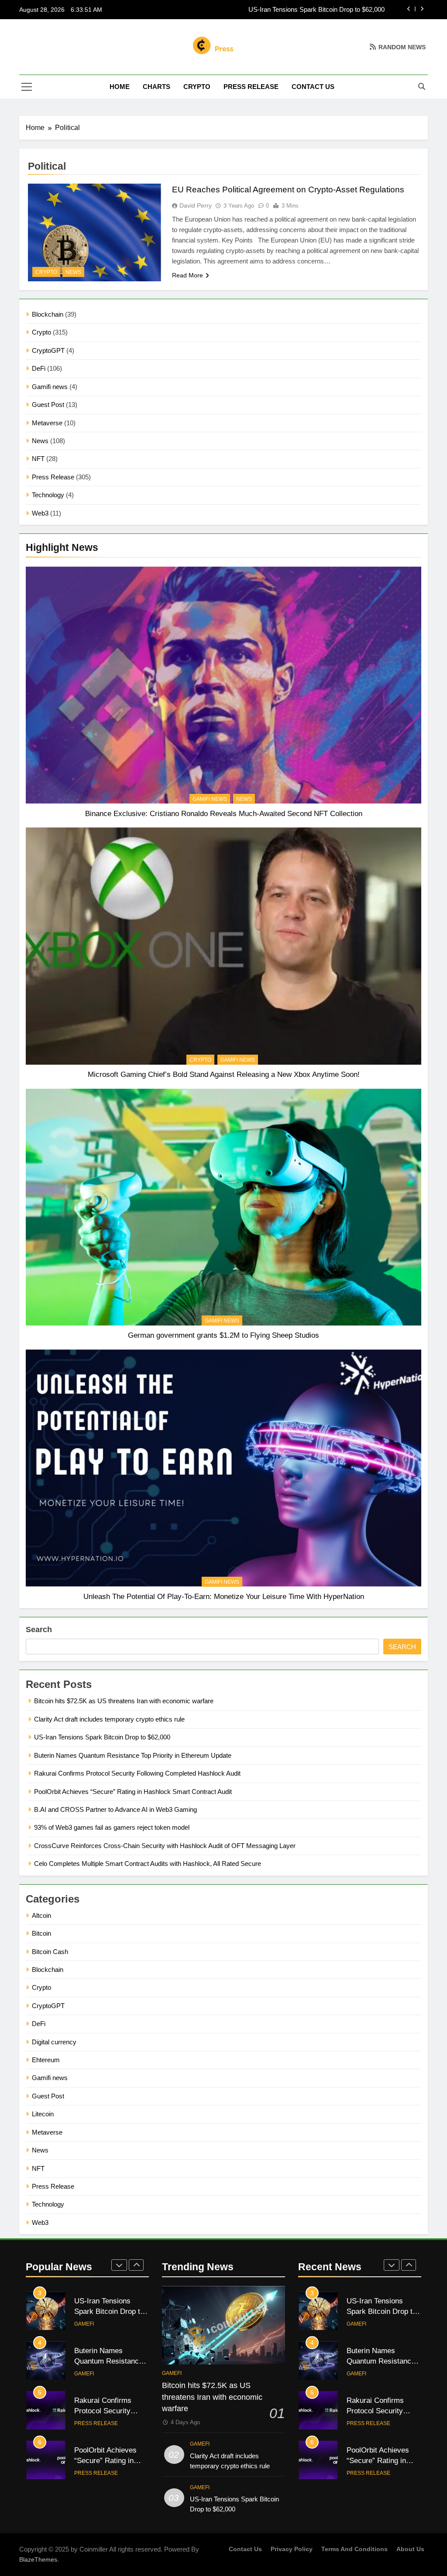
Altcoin (41, 1915)
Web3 (40, 513)
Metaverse (47, 423)
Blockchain (48, 314)
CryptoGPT (48, 350)
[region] (113, 2513)
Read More (187, 275)
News (40, 441)
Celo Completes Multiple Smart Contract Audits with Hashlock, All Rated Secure (148, 1864)
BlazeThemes (38, 2559)
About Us (410, 2549)
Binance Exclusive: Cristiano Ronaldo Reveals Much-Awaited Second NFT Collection (224, 813)
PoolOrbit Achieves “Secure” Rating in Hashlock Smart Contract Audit (133, 1792)
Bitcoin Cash (50, 1952)
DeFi (39, 368)
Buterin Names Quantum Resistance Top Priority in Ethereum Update (286, 10)
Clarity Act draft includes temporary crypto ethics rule (109, 1719)
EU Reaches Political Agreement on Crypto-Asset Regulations (288, 190)
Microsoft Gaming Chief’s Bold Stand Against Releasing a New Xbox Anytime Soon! (224, 1074)
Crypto (197, 87)
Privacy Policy (292, 2549)
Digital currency (54, 2042)
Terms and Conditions (354, 2549)
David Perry (196, 205)
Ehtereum (46, 2060)
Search (39, 1630)
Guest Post (48, 405)
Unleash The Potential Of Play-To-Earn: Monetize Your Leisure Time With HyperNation (224, 1596)
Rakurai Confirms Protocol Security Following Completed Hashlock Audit (137, 1773)
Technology (48, 495)
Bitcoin (41, 1933)
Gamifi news (50, 387)
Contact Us (313, 87)
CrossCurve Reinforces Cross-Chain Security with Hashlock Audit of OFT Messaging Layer (165, 1846)
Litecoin (43, 2114)
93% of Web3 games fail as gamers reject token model (112, 1827)
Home (120, 87)
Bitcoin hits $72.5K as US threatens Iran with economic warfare (124, 1701)
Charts (156, 87)
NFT (38, 459)
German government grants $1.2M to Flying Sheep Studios (223, 1335)
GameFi (84, 2324)
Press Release (251, 87)
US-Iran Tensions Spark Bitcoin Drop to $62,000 (102, 1737)
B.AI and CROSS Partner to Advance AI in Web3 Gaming (115, 1809)
